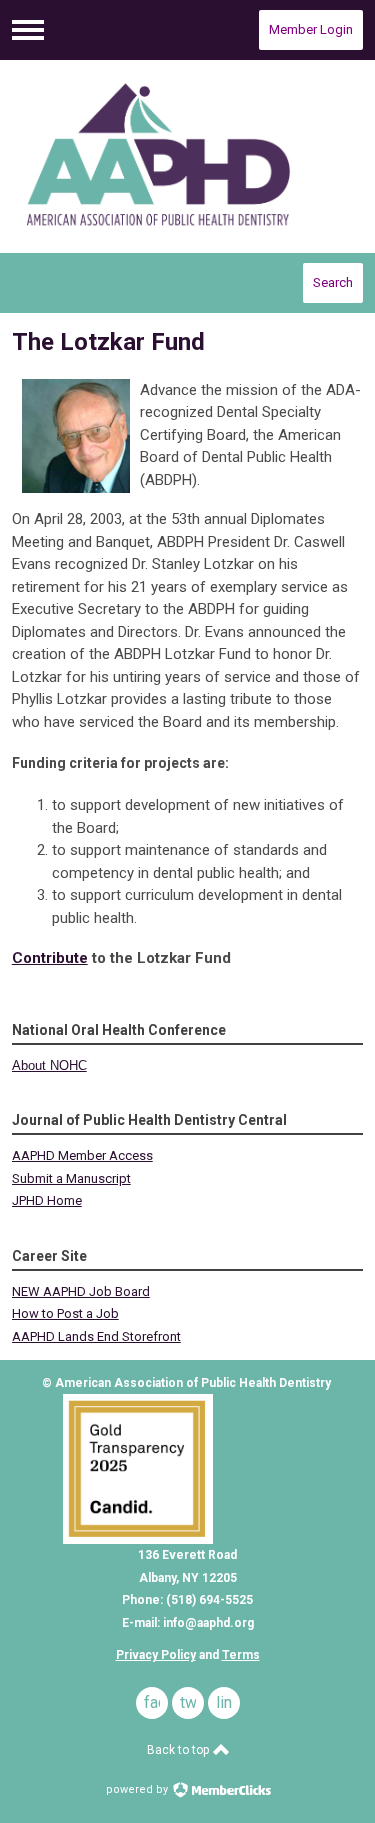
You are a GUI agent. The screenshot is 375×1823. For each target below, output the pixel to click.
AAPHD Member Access (82, 1155)
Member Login (311, 29)
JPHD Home (47, 1200)
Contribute (50, 958)
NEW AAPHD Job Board (81, 1291)
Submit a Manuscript (71, 1178)
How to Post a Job (65, 1313)
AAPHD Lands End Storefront (96, 1336)
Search (333, 282)
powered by (138, 1789)
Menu (28, 30)
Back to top (179, 1750)
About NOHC (49, 1065)
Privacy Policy (156, 1655)
